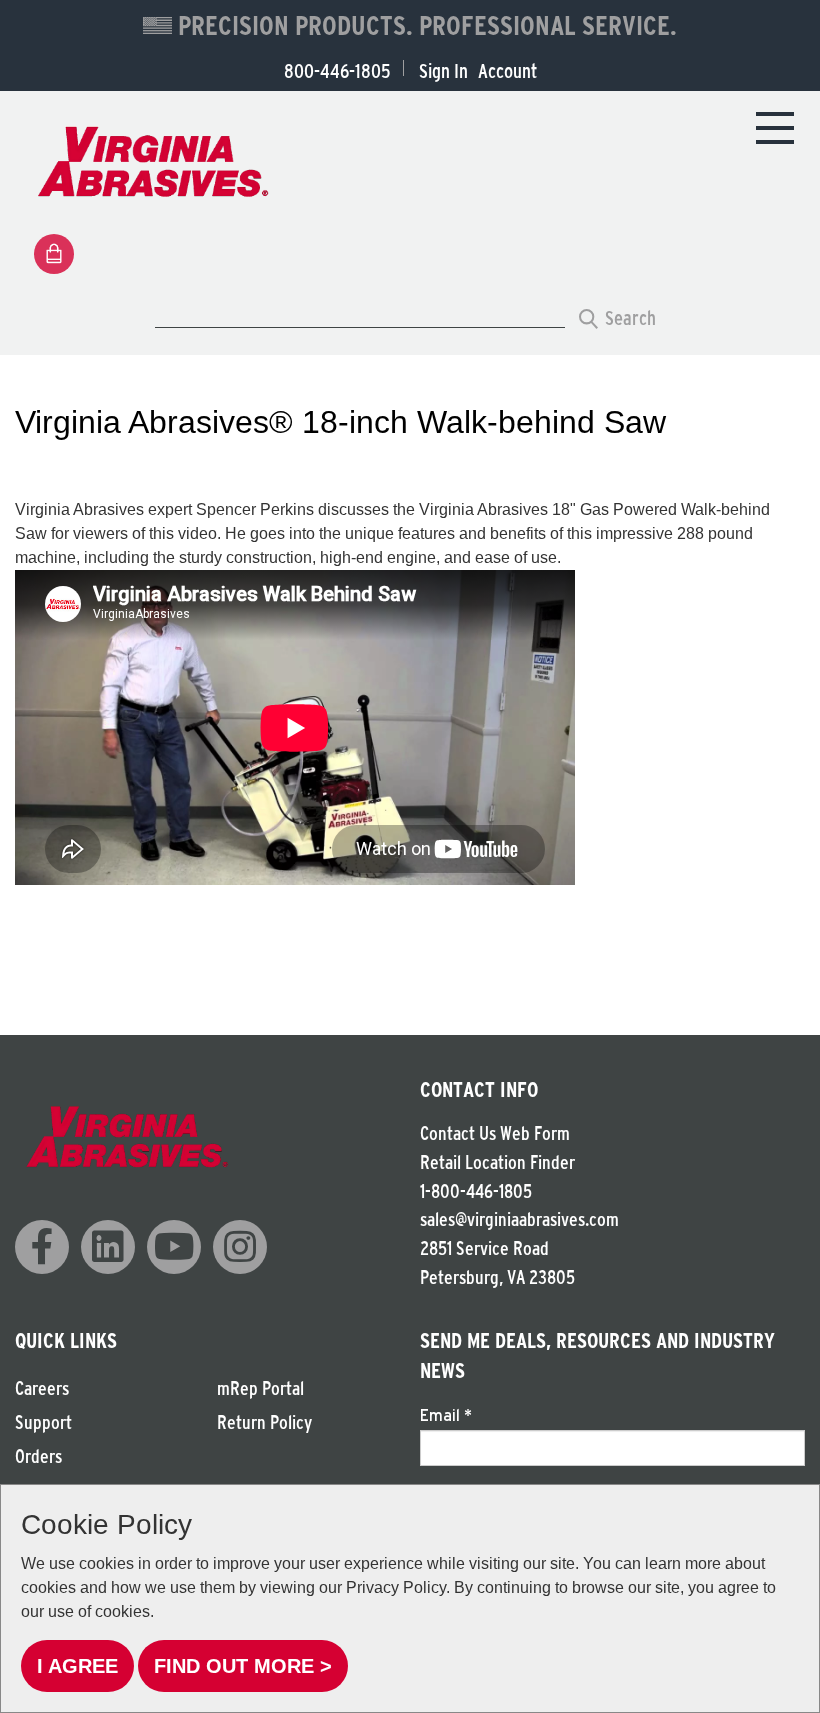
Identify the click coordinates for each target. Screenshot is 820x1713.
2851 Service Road (484, 1248)
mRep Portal (260, 1388)
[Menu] (775, 127)
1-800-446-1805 (476, 1191)
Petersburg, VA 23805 (497, 1277)
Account (507, 71)
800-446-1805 (337, 71)
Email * (446, 1415)
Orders (38, 1456)
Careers (42, 1388)
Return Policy (264, 1422)
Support (43, 1422)
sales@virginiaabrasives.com (519, 1219)
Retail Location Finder (497, 1162)
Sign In (443, 71)
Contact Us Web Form (495, 1133)
